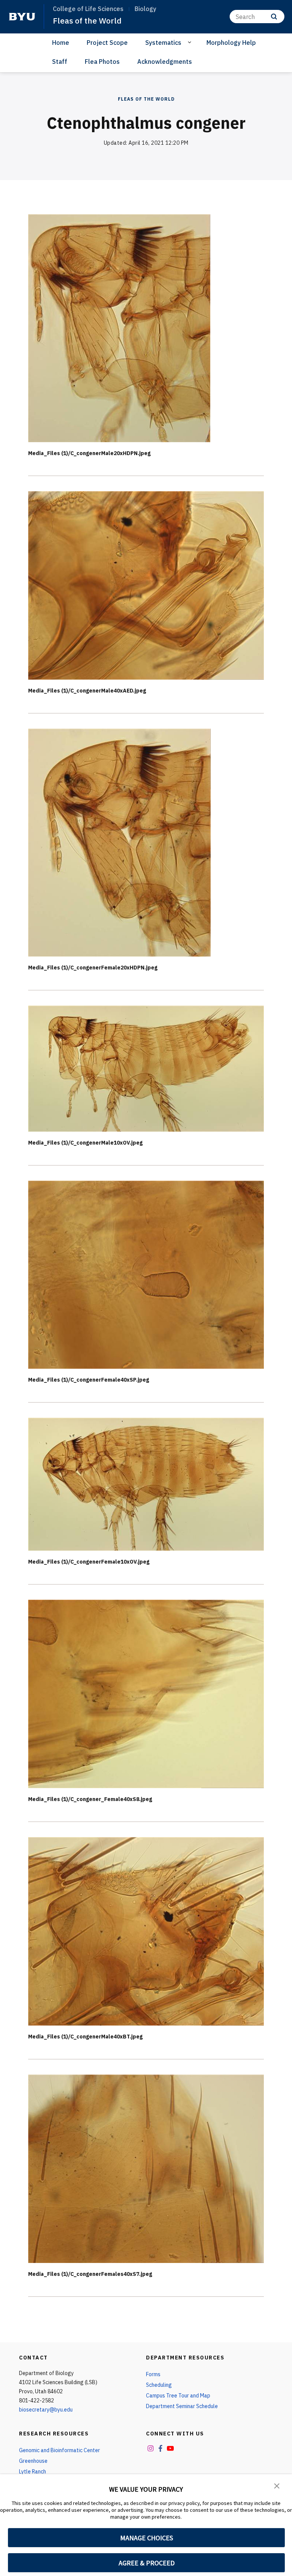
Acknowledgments (165, 62)
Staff (60, 62)
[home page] (22, 17)
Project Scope (107, 43)
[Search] (274, 17)
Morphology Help (231, 43)
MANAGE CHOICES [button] (147, 2538)
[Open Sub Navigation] (191, 42)
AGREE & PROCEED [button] (147, 2563)
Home (61, 43)
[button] (277, 2485)
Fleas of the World (87, 21)
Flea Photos (102, 62)
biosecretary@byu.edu (46, 2410)
